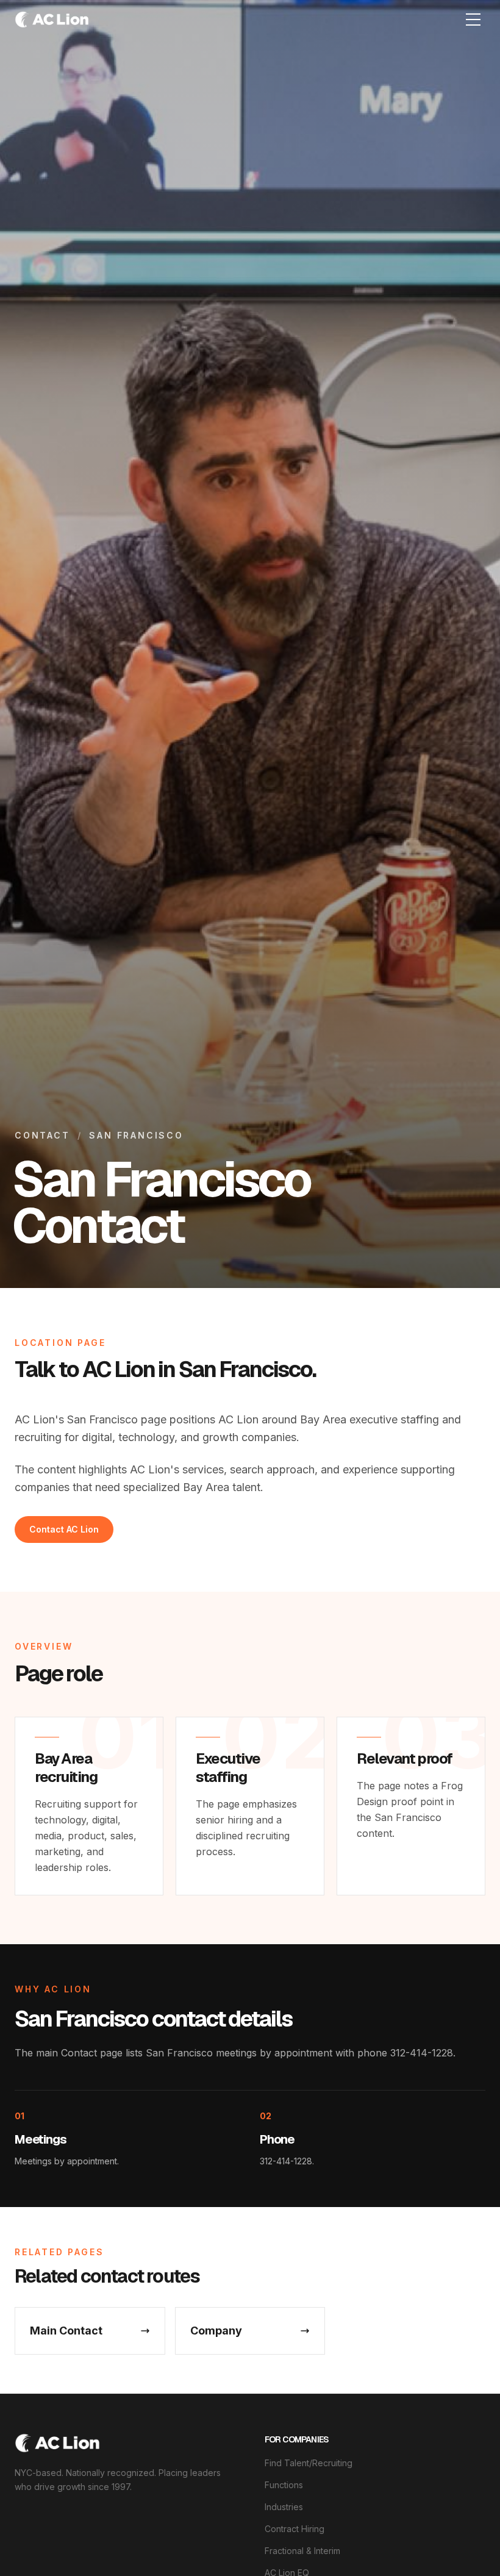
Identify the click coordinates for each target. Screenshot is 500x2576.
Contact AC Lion (64, 1529)
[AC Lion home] (57, 2443)
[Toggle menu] (473, 20)
